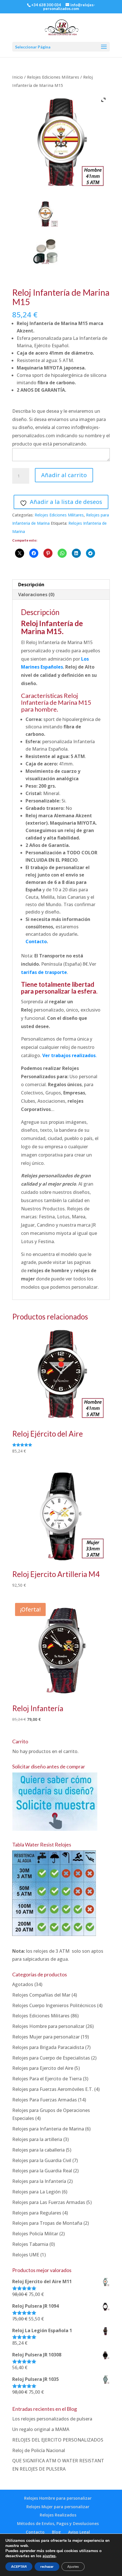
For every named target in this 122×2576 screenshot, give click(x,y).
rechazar (47, 2567)
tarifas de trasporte (44, 972)
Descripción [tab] (31, 585)
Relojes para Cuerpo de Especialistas (51, 2058)
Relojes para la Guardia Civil (42, 2160)
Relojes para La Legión (36, 2192)
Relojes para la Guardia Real (42, 2171)
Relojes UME (26, 2255)
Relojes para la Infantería (39, 2181)
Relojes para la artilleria (37, 2139)
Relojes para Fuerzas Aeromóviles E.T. (53, 2089)
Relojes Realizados (58, 2515)
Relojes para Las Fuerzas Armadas (49, 2202)
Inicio (18, 77)
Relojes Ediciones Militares (53, 77)
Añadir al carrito (64, 475)
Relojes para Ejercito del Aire (43, 2068)
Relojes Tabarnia (30, 2244)
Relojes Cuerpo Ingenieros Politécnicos (54, 2005)
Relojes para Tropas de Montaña (47, 2223)
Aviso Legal (79, 2532)
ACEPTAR (19, 2567)
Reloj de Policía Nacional (39, 2450)
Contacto (36, 941)
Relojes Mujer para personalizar (46, 2037)
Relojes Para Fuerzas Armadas (45, 2100)
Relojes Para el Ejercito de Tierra (47, 2079)
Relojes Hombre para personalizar (48, 2026)
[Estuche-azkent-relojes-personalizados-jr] (45, 252)
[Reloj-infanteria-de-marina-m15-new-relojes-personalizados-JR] (45, 214)
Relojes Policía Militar (35, 2234)
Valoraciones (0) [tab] (36, 595)
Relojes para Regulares (37, 2213)
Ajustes (73, 2567)
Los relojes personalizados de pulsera (52, 2419)
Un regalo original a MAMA (41, 2429)
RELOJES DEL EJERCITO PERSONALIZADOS (58, 2440)
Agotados (23, 1984)
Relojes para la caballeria (38, 2150)
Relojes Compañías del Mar (41, 1995)
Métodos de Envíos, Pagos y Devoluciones (58, 2523)
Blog (56, 2532)
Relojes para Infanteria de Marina (48, 2129)
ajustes (49, 2556)
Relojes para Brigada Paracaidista (48, 2047)
